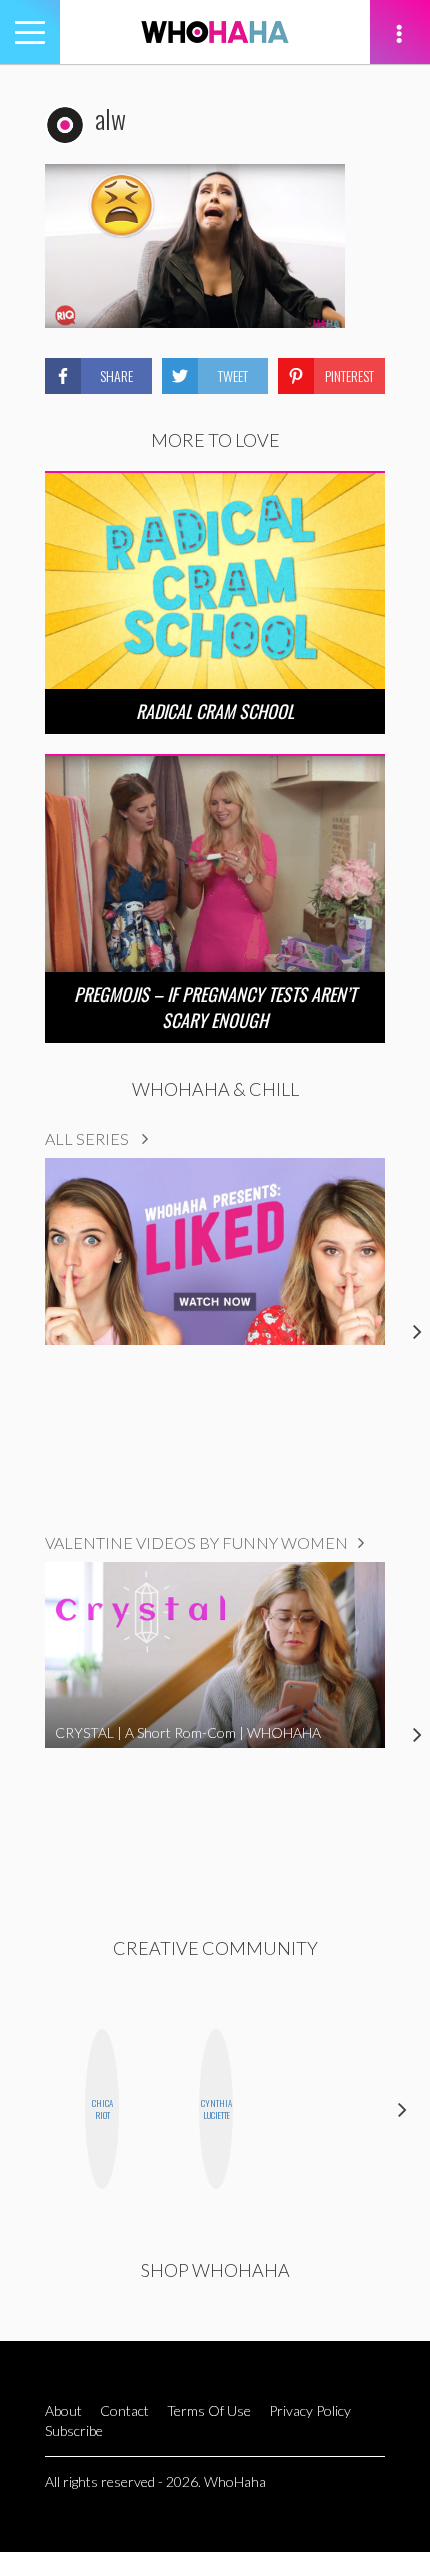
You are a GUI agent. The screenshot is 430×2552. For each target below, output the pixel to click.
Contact (124, 2410)
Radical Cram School (215, 711)
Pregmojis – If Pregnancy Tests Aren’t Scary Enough (215, 1006)
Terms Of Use (209, 2410)
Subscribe (74, 2430)
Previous (27, 2109)
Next (402, 2109)
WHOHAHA (215, 32)
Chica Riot (102, 2109)
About (63, 2410)
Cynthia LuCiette (216, 2109)
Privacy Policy (310, 2410)
